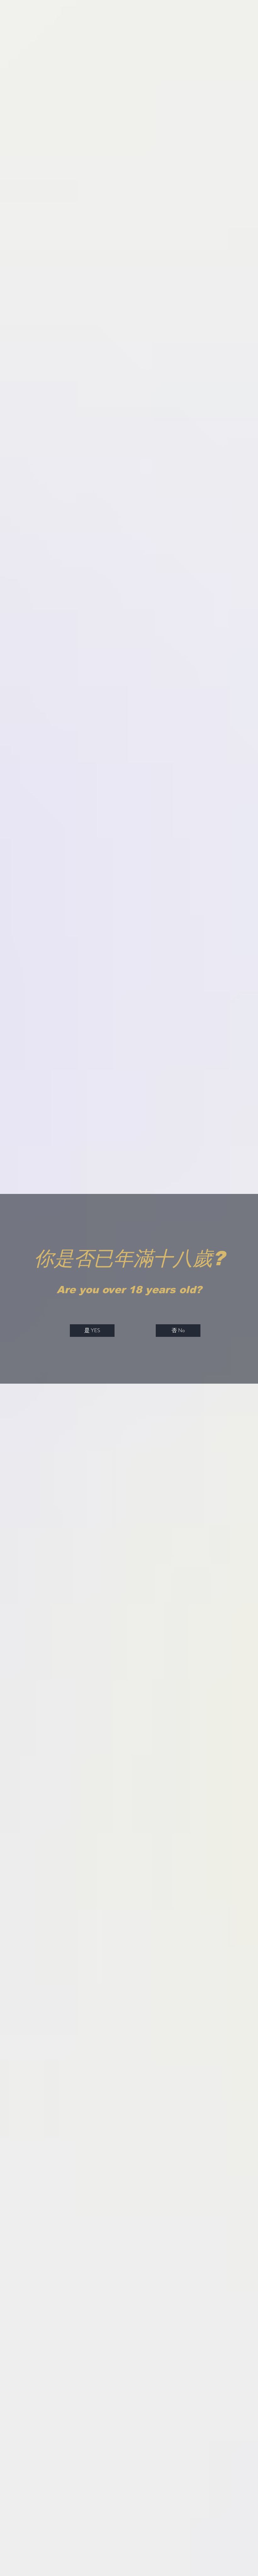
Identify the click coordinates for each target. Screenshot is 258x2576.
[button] (92, 1331)
